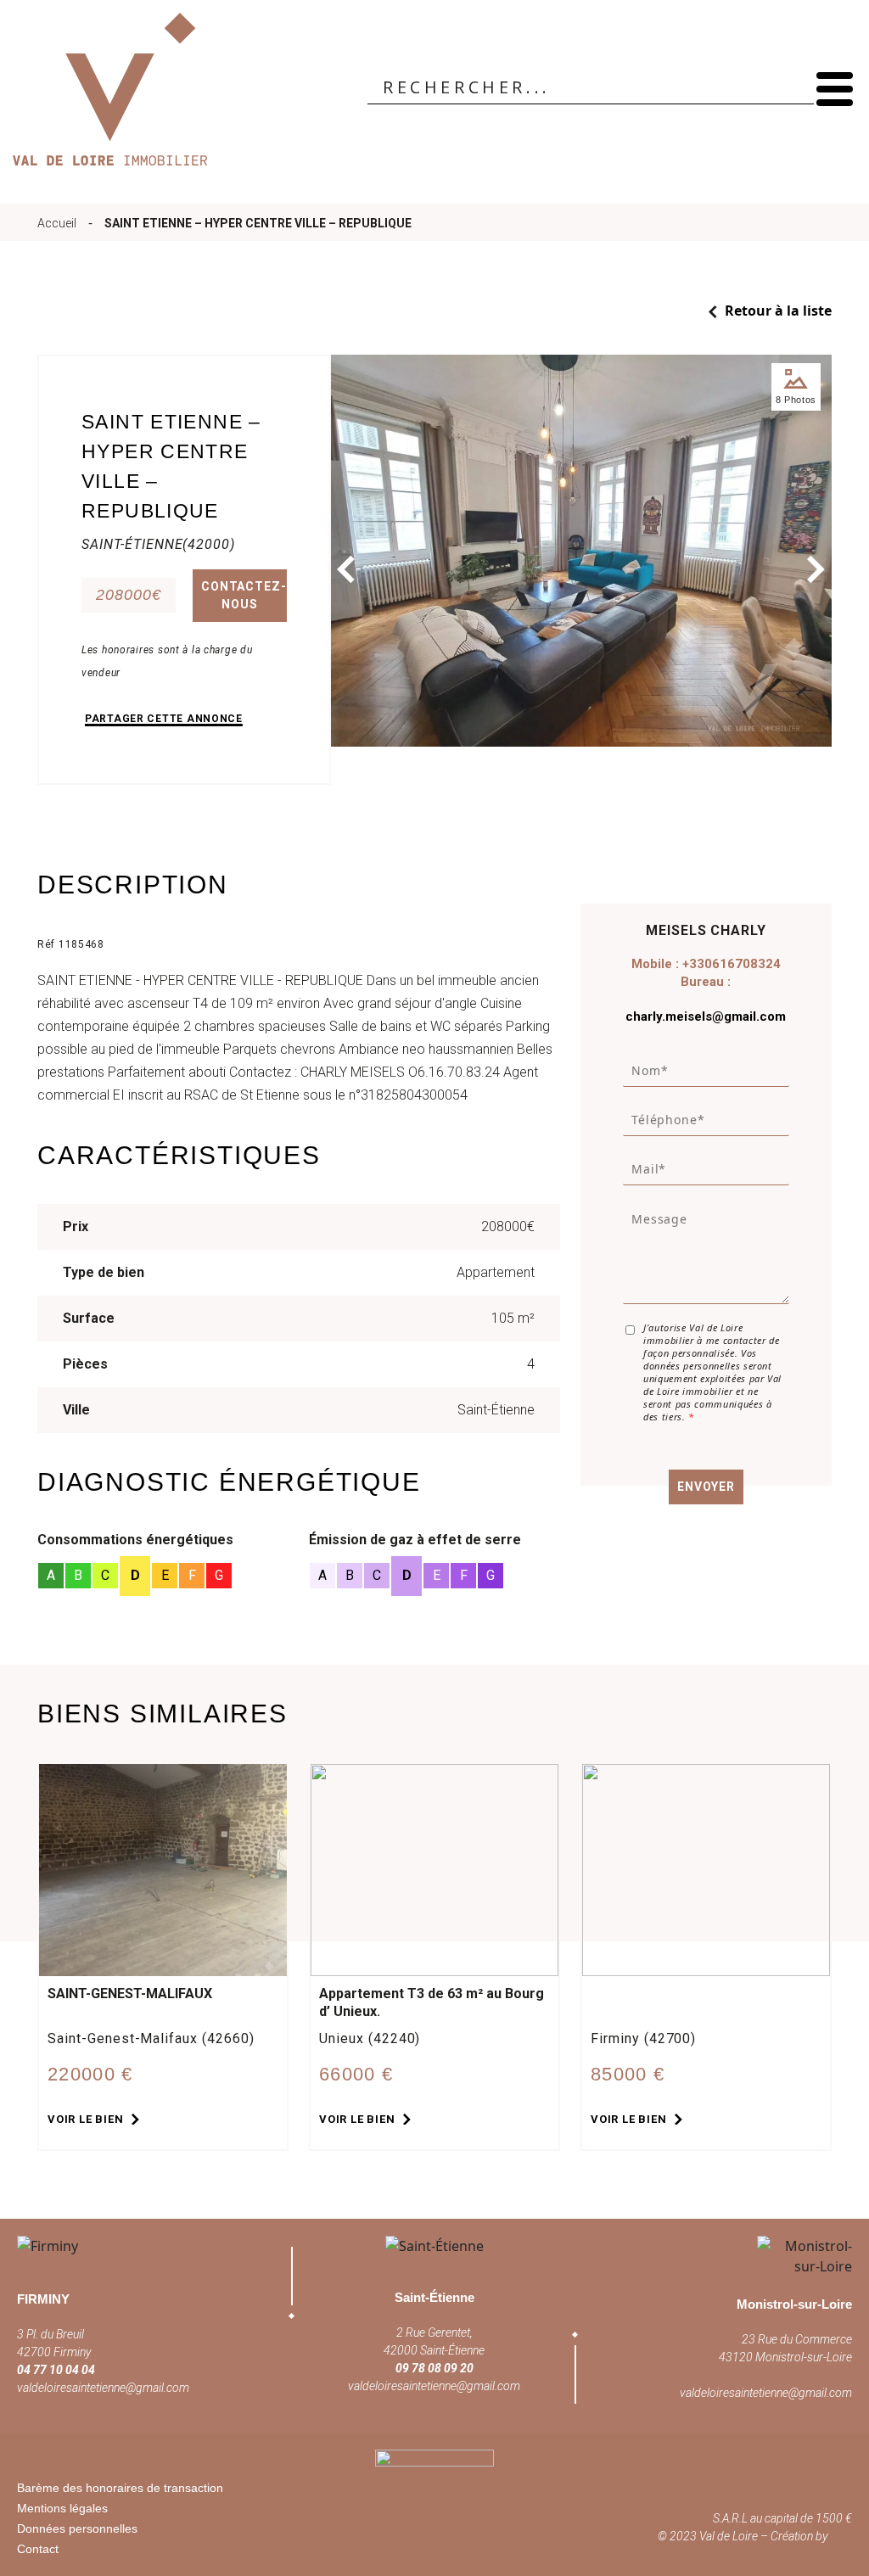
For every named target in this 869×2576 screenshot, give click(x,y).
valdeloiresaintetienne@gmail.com (103, 2388)
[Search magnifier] (801, 87)
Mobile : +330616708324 (706, 964)
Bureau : (706, 982)
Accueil (57, 223)
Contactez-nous (244, 595)
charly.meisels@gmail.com (706, 1016)
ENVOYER (706, 1487)
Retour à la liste (776, 311)
